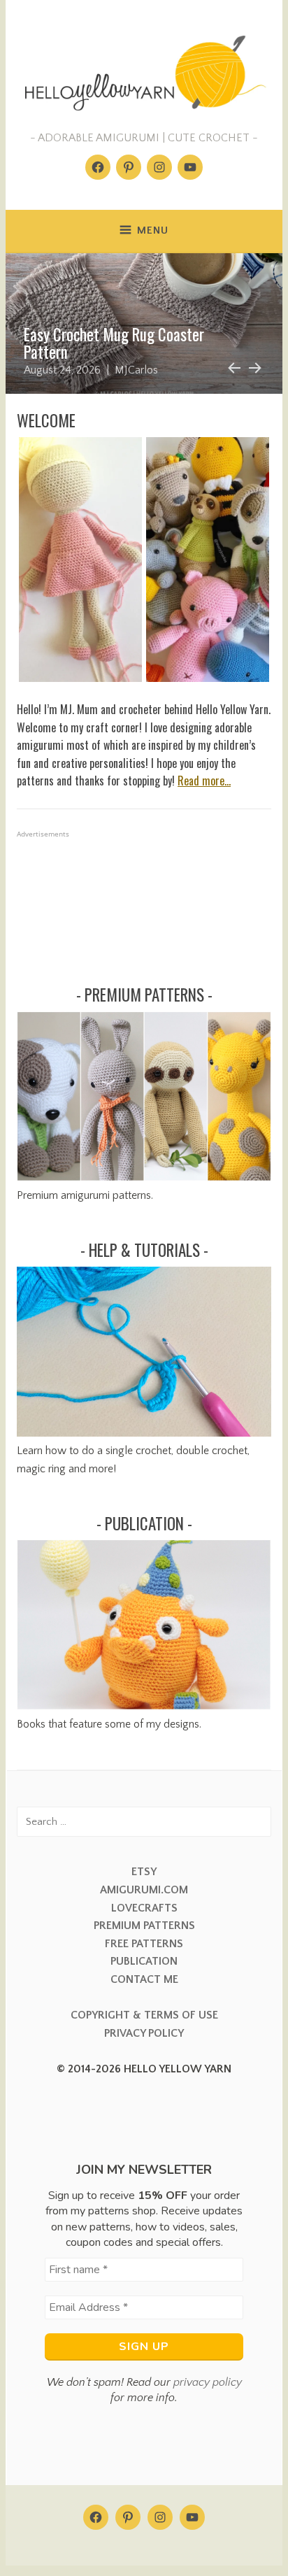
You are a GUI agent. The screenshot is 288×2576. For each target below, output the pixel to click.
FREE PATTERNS (144, 1944)
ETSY (144, 1872)
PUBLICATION (144, 1523)
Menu (153, 230)
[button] (80, 560)
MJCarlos (136, 370)
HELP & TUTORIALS (144, 1250)
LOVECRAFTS (144, 1908)
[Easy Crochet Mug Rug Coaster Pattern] (144, 323)
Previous (232, 366)
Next (254, 366)
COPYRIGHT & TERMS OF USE (144, 2015)
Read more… (204, 781)
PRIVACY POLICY (144, 2033)
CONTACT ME (144, 1979)
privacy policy (208, 2382)
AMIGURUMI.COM (144, 1890)
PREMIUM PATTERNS (144, 995)
